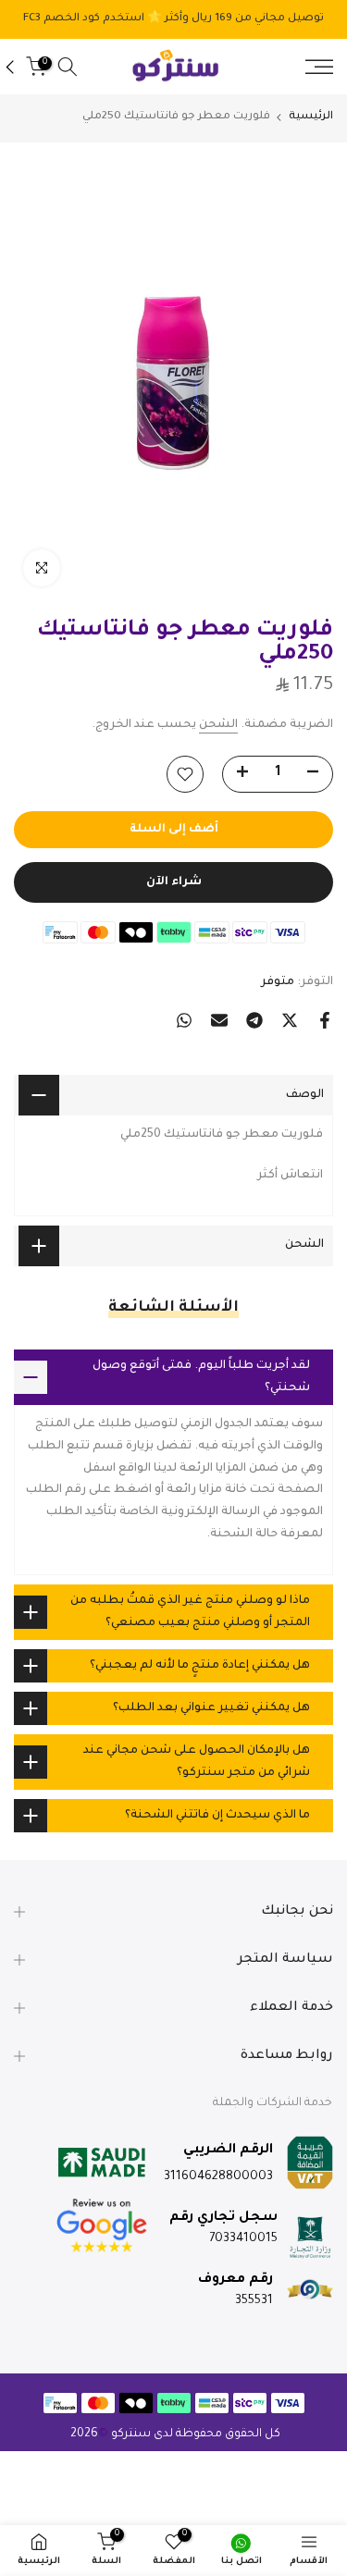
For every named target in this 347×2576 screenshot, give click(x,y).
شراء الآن (174, 882)
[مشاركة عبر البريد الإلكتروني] (219, 1020)
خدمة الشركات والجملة (273, 2103)
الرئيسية (311, 117)
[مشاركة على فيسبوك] (325, 1020)
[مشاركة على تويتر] (290, 1020)
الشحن (218, 725)
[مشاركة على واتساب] (184, 1020)
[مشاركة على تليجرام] (254, 1020)
